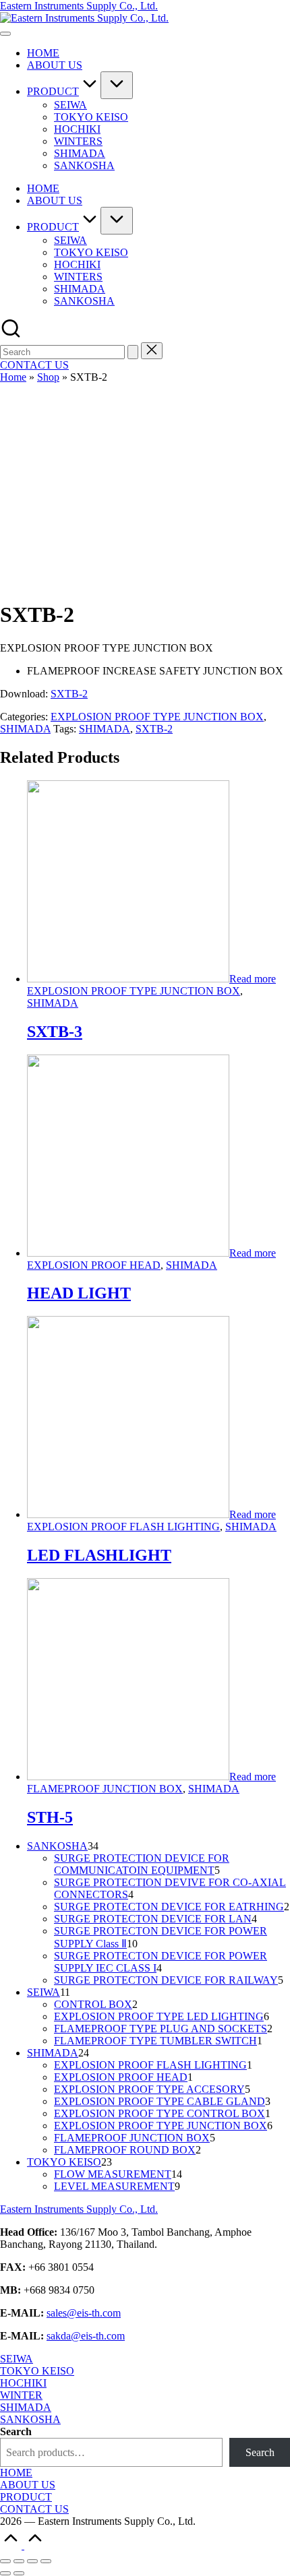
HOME (16, 2473)
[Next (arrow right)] (19, 2573)
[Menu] (5, 34)
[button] (133, 352)
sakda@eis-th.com (86, 2336)
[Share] (19, 2561)
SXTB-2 (69, 694)
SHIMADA (25, 729)
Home (13, 377)
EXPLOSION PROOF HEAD (94, 1265)
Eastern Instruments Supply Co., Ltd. (79, 6)
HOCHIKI (23, 2383)
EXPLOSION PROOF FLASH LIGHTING (123, 1527)
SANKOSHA (30, 2419)
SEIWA (17, 2359)
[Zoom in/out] (46, 2561)
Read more (253, 979)
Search (16, 2431)
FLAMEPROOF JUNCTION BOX (105, 1789)
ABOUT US (28, 2485)
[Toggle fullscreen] (32, 2561)
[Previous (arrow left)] (5, 2573)
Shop (48, 377)
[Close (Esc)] (5, 2561)
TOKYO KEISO (37, 2371)
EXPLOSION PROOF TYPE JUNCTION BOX (157, 717)
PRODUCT (26, 2497)
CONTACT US (34, 2509)
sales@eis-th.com (84, 2313)
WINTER (21, 2395)
